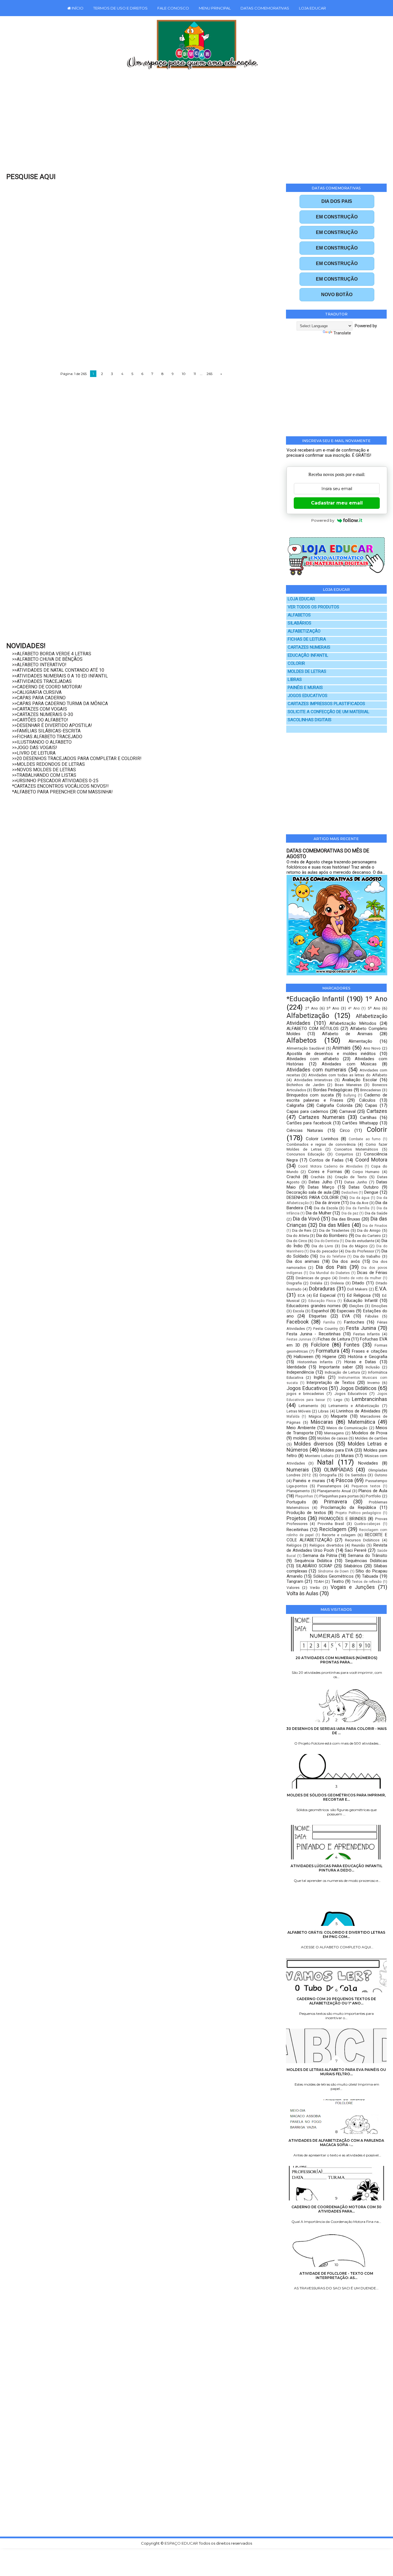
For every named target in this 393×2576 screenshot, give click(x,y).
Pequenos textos (366, 1486)
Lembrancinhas (370, 1399)
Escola (298, 1311)
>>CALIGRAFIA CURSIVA (37, 692)
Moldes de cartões (371, 1438)
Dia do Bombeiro (332, 1235)
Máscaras (322, 1422)
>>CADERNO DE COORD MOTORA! (47, 687)
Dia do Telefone (333, 1256)
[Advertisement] (184, 125)
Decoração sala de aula (309, 1192)
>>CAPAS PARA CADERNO (39, 698)
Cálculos (367, 1100)
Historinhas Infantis (315, 1362)
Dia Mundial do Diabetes (330, 1273)
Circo (345, 1130)
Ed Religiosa (359, 1295)
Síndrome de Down (333, 1571)
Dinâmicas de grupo (313, 1278)
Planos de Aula (373, 1491)
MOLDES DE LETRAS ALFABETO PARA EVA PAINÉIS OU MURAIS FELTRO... (336, 2072)
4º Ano (354, 1008)
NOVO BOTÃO (337, 295)
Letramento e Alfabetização (354, 1406)
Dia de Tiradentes (334, 1230)
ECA (301, 1295)
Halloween (304, 1357)
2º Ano (312, 1008)
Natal (325, 1462)
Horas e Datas (360, 1362)
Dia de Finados (375, 1226)
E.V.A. (381, 1289)
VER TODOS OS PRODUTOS (313, 607)
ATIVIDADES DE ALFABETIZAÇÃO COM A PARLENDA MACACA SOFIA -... (336, 2143)
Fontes (352, 1345)
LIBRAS (295, 680)
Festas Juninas (299, 1339)
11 (195, 374)
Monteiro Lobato (319, 1456)
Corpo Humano (366, 1172)
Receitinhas (297, 1530)
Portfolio (373, 1496)
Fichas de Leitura (334, 1339)
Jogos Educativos (307, 1388)
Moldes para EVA (337, 1450)
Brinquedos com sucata (310, 1095)
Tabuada (370, 1576)
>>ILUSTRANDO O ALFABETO (42, 742)
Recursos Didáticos (362, 1540)
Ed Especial (324, 1295)
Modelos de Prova (370, 1433)
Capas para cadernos (307, 1111)
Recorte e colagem (339, 1535)
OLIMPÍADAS (338, 1470)
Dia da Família (358, 1208)
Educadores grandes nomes (314, 1306)
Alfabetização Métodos (353, 1023)
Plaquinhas (304, 1496)
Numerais (298, 1470)
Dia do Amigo (369, 1230)
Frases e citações (369, 1351)
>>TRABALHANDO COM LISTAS (44, 775)
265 (209, 374)
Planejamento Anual (334, 1491)
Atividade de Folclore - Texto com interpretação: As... (336, 2276)
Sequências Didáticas (366, 1561)
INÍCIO (77, 8)
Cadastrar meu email (337, 503)
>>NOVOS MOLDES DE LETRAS (44, 770)
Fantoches (354, 1322)
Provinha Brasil (331, 1524)
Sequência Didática (313, 1561)
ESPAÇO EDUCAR (182, 2543)
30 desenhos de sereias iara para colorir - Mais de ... (336, 1731)
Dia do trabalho (367, 1256)
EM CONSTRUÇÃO (337, 217)
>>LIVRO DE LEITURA (34, 753)
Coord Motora (371, 1160)
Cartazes (377, 1111)
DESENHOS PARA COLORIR (313, 1197)
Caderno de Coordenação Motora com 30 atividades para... (336, 2209)
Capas (371, 1105)
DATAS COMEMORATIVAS (265, 8)
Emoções (379, 1306)
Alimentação (360, 1041)
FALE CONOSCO (173, 8)
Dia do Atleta (298, 1235)
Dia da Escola (326, 1208)
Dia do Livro (322, 1246)
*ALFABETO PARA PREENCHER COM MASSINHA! (62, 792)
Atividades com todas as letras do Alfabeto (348, 1075)
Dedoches (350, 1193)
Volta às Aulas (303, 1593)
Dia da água (360, 1198)
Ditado (358, 1283)
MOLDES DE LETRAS (307, 672)
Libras (323, 1411)
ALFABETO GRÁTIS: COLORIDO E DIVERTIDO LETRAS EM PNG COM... (336, 1935)
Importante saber (336, 1367)
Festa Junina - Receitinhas (314, 1334)
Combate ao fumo (365, 1139)
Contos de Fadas (326, 1160)
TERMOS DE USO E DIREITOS (120, 8)
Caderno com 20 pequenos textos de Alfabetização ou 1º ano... (336, 2001)
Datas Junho (356, 1182)
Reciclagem (333, 1529)
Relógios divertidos (326, 1545)
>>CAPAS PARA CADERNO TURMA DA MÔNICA (60, 704)
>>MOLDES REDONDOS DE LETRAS (48, 764)
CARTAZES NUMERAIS (309, 647)
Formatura (328, 1351)
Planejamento (298, 1491)
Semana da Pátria (320, 1555)
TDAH (319, 1581)
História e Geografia (368, 1357)
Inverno (374, 1383)
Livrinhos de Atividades (358, 1411)
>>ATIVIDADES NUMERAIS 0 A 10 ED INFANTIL (60, 676)
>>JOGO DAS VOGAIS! (35, 748)
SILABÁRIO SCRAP (314, 1566)
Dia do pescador (324, 1251)
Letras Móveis (299, 1411)
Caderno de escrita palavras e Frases (337, 1098)
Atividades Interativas (313, 1080)
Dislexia (337, 1283)
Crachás (318, 1177)
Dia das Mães (335, 1225)
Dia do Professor (360, 1251)
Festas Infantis (367, 1334)
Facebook (298, 1322)
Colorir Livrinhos (322, 1139)
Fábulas (372, 1316)
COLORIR (296, 663)
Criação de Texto (351, 1177)
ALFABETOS (299, 615)
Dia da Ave (359, 1203)
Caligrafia (295, 1105)
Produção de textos (306, 1513)
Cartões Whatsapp (360, 1123)
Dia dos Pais (331, 1267)
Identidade (296, 1367)
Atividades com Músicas (349, 1064)
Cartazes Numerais (322, 1117)
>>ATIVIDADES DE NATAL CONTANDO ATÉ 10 (58, 670)
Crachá (293, 1177)
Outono (381, 1475)
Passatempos (329, 1486)
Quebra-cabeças (367, 1524)
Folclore (320, 1345)
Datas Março (321, 1187)
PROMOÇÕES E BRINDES (343, 1519)
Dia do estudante (360, 1241)
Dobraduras (322, 1289)
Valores (293, 1587)
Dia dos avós (346, 1261)
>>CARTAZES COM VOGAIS (40, 709)
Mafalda (293, 1416)
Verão (315, 1587)
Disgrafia (294, 1283)
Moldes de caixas (332, 1438)
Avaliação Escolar (360, 1080)
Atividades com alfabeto (313, 1059)
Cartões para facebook (309, 1123)
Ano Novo (372, 1048)
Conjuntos (344, 1154)
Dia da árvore (328, 1203)
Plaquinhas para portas (339, 1496)
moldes (300, 1438)
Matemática (362, 1422)
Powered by (323, 520)
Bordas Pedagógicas (333, 1090)
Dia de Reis (302, 1230)
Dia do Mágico (355, 1246)
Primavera (335, 1502)
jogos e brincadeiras (305, 1393)
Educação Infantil (361, 1301)
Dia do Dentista (327, 1241)
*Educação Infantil (315, 999)
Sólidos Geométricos (333, 1576)
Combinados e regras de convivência (321, 1144)
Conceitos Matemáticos (356, 1149)
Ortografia (328, 1475)
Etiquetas (318, 1316)
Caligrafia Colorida (334, 1105)
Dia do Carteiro (368, 1235)
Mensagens (334, 1433)
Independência (300, 1372)
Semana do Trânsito (367, 1555)
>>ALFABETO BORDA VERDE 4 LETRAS (52, 654)
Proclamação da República (348, 1507)
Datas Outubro (364, 1187)
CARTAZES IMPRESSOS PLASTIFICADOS (326, 704)
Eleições (356, 1306)
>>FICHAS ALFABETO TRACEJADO (47, 737)
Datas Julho (320, 1182)
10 (184, 374)
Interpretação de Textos (331, 1383)
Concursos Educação (306, 1154)
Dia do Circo (297, 1241)
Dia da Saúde (376, 1213)
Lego (338, 1400)
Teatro (338, 1581)
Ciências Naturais (305, 1130)
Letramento (308, 1406)
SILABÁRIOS (299, 623)
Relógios (294, 1545)
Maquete (339, 1416)
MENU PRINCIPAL (215, 8)
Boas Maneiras (348, 1085)
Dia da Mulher (319, 1213)
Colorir (377, 1130)
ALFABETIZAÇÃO (304, 631)
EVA (346, 1316)
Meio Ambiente (301, 1428)
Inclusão (373, 1367)
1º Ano (376, 999)
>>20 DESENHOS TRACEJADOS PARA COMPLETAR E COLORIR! (77, 758)
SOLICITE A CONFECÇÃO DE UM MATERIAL (329, 712)
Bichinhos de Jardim (306, 1085)
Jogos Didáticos (358, 1388)
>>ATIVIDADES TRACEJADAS (42, 681)
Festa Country (326, 1328)
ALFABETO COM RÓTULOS (313, 1029)
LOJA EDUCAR (312, 8)
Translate (342, 333)
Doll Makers (357, 1289)
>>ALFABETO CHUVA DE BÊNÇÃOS (47, 659)
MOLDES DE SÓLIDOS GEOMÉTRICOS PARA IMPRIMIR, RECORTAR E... (336, 1797)
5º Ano (374, 1008)
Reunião (358, 1545)
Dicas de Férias (372, 1273)
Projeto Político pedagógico (358, 1513)
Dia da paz (350, 1213)
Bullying (350, 1095)
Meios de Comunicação (347, 1428)
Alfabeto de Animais (347, 1034)
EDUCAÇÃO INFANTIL (308, 655)
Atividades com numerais (316, 1070)
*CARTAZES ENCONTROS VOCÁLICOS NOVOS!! (60, 786)
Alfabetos (302, 1040)
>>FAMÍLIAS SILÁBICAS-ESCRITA (46, 731)
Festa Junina (361, 1328)
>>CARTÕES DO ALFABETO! (40, 720)
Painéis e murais (309, 1481)
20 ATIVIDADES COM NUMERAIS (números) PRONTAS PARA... (336, 1660)
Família (329, 1322)
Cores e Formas (325, 1172)
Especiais (346, 1311)
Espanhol (320, 1311)
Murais (348, 1456)
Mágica (315, 1416)
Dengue (371, 1192)
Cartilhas (368, 1117)
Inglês (319, 1377)
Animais (342, 1048)
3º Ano (333, 1008)
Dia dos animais (303, 1261)
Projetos (296, 1518)
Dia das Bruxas (346, 1219)
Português (296, 1502)
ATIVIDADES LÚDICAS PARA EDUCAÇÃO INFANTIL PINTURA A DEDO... (336, 1868)
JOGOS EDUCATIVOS (308, 696)
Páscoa (344, 1480)
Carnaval (347, 1111)
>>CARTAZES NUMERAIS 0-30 (43, 714)
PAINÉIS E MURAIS (305, 688)
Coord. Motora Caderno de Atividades (330, 1166)
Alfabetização (308, 1016)
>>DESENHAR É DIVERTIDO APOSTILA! (52, 725)
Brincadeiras (371, 1090)
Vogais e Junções (353, 1587)
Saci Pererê (356, 1550)
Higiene (329, 1357)
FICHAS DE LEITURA (307, 639)
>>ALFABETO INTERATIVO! (39, 665)
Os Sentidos (356, 1475)
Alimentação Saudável (306, 1048)
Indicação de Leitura (342, 1372)
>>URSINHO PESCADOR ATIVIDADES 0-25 (55, 781)
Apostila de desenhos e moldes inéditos (331, 1054)
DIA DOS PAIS (337, 201)
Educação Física (322, 1301)
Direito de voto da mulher (360, 1278)
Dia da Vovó (306, 1219)
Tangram (295, 1581)
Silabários (353, 1566)
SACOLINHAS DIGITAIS (310, 720)
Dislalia (316, 1283)
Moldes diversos (314, 1444)
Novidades (368, 1463)
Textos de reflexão (367, 1582)
